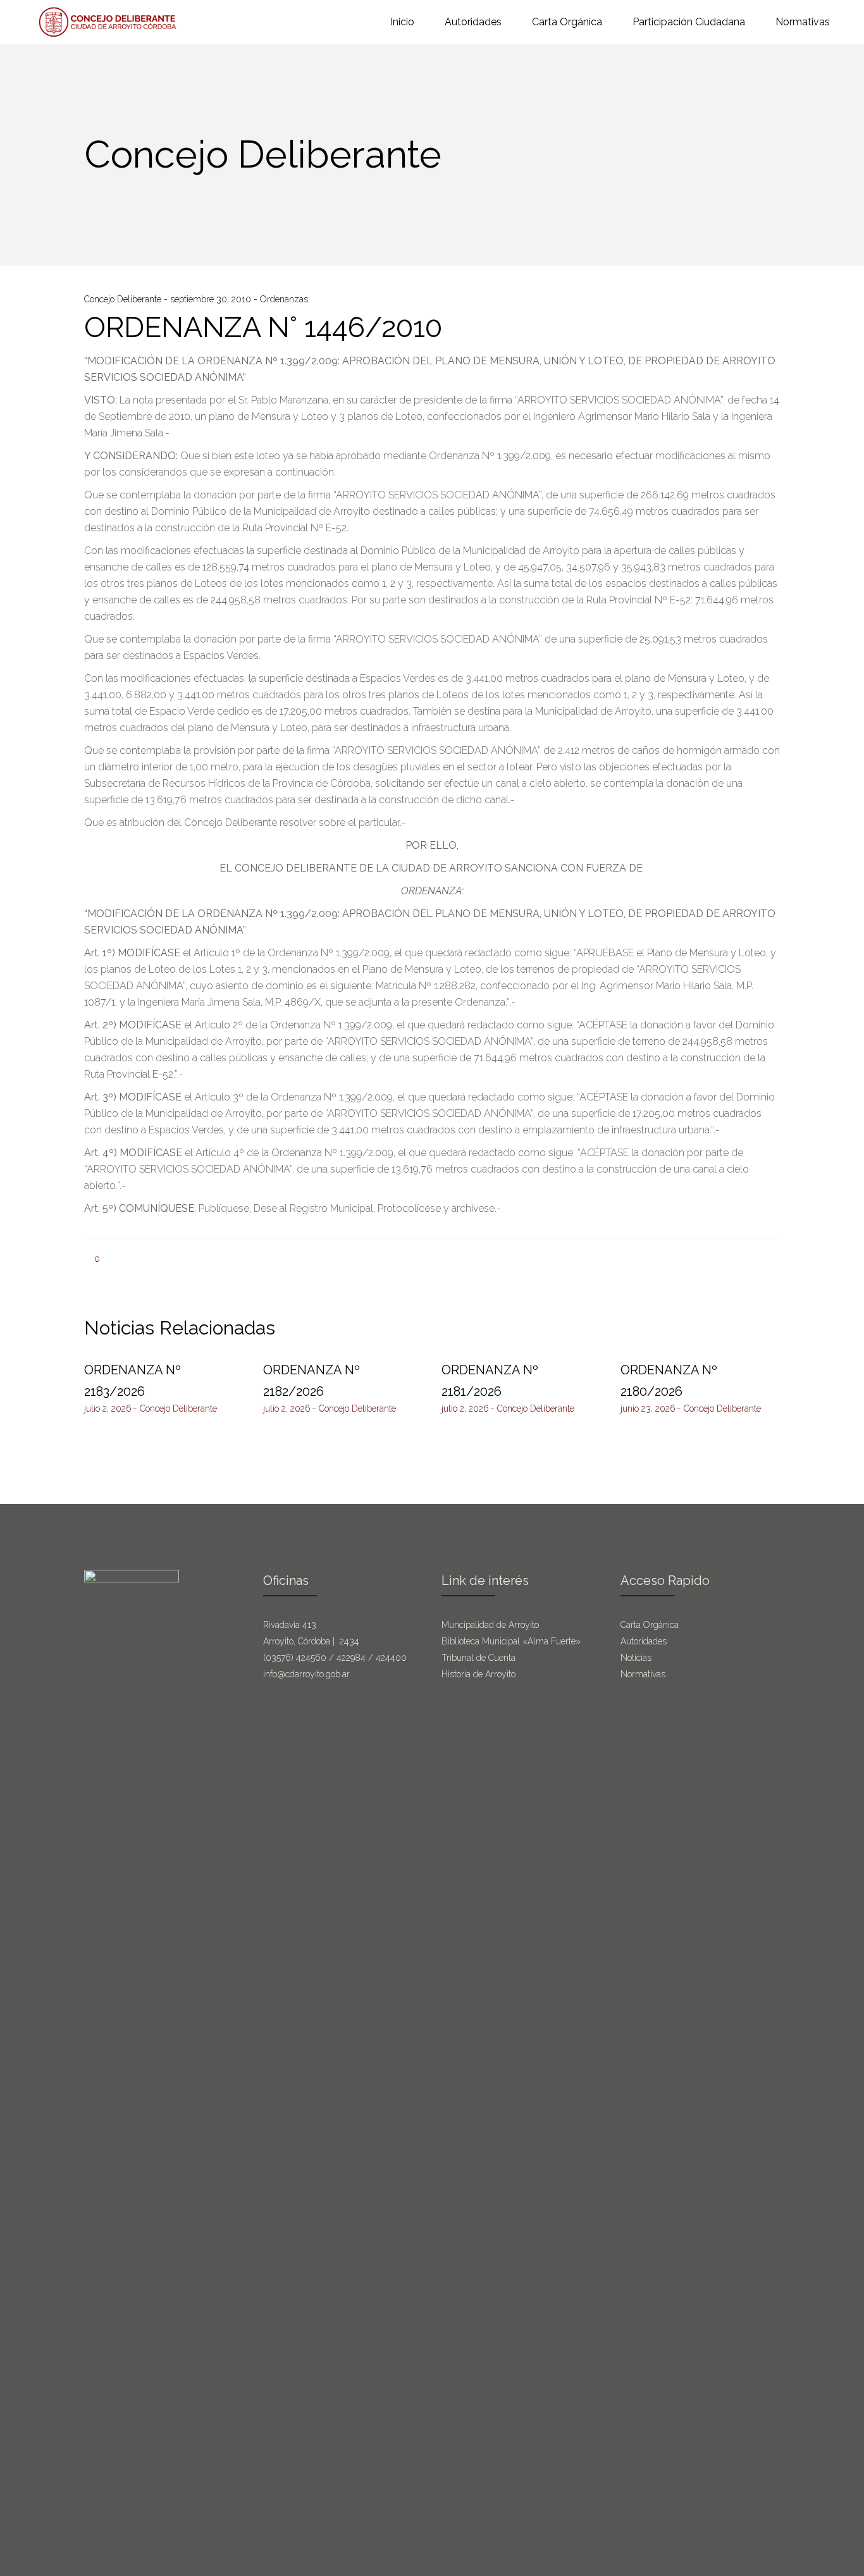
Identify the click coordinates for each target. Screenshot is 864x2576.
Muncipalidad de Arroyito (490, 1625)
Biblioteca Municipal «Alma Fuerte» (511, 1641)
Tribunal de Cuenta (478, 1658)
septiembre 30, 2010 (212, 299)
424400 (391, 1658)
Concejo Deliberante (124, 299)
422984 (351, 1658)
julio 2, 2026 (108, 1408)
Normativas (644, 1674)
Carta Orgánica (651, 1625)
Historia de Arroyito (478, 1674)
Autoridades (644, 1641)
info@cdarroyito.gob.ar (306, 1674)
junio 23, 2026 (648, 1408)
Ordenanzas (284, 299)
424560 (311, 1658)
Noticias (636, 1658)
